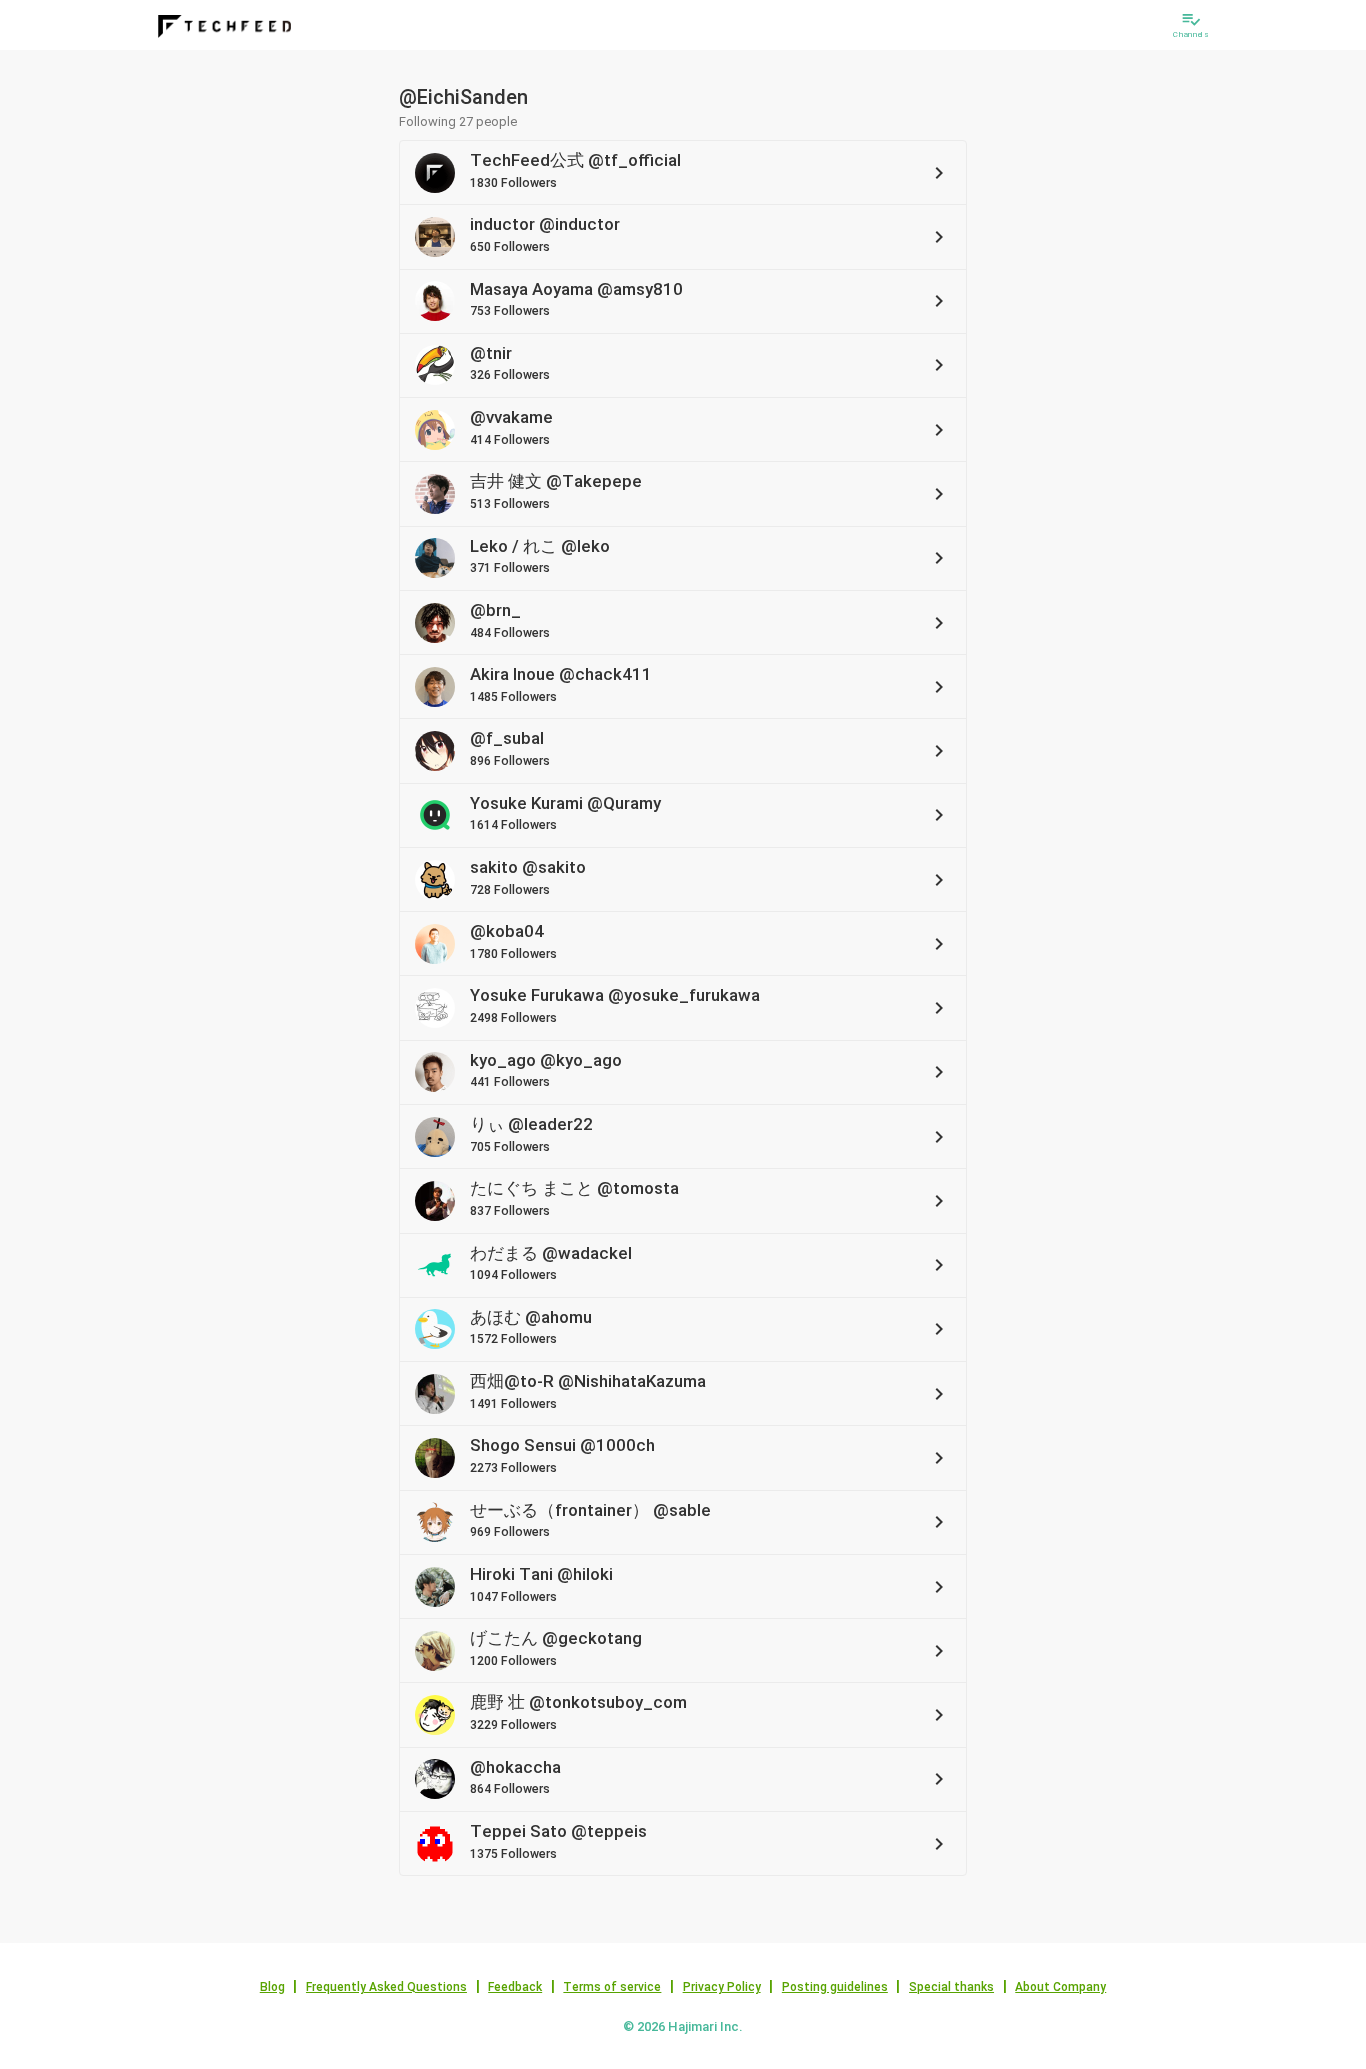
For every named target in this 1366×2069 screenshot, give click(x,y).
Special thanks (951, 1987)
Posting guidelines (835, 1987)
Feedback (515, 1987)
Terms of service (612, 1987)
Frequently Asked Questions (386, 1987)
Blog (272, 1987)
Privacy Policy (722, 1987)
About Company (1060, 1987)
